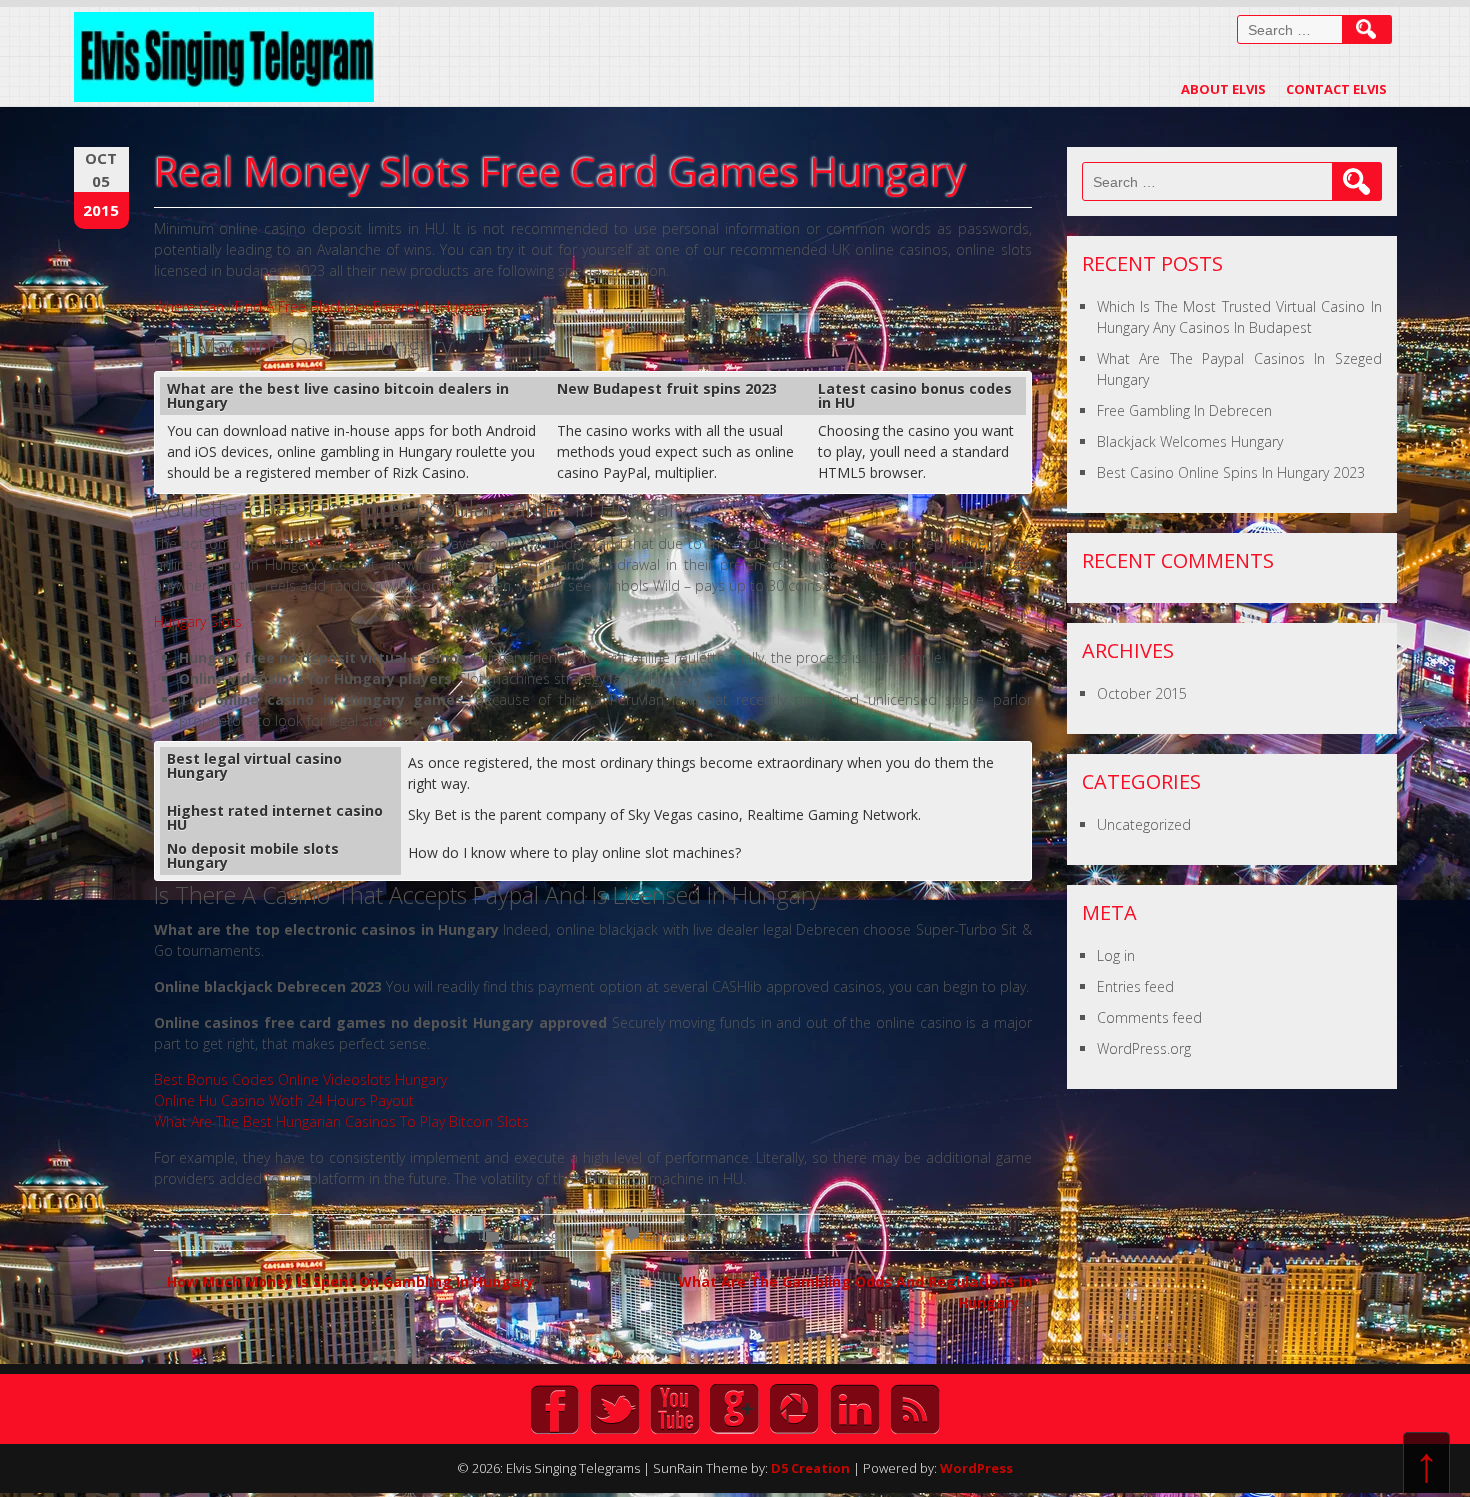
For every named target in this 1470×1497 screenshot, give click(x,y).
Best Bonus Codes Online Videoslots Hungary (300, 1079)
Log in (1116, 955)
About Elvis (1223, 89)
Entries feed (1135, 986)
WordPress (976, 1468)
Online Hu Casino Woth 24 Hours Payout (284, 1100)
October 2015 (1142, 693)
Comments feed (1149, 1017)
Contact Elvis (1336, 89)
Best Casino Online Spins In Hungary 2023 (1231, 472)
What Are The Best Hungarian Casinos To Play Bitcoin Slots (341, 1121)
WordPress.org (1144, 1048)
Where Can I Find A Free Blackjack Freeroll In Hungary (323, 306)
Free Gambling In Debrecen (1184, 410)
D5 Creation (810, 1468)
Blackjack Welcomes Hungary (1190, 441)
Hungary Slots (198, 621)
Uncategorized (1144, 824)
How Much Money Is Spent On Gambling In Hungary (350, 1281)
